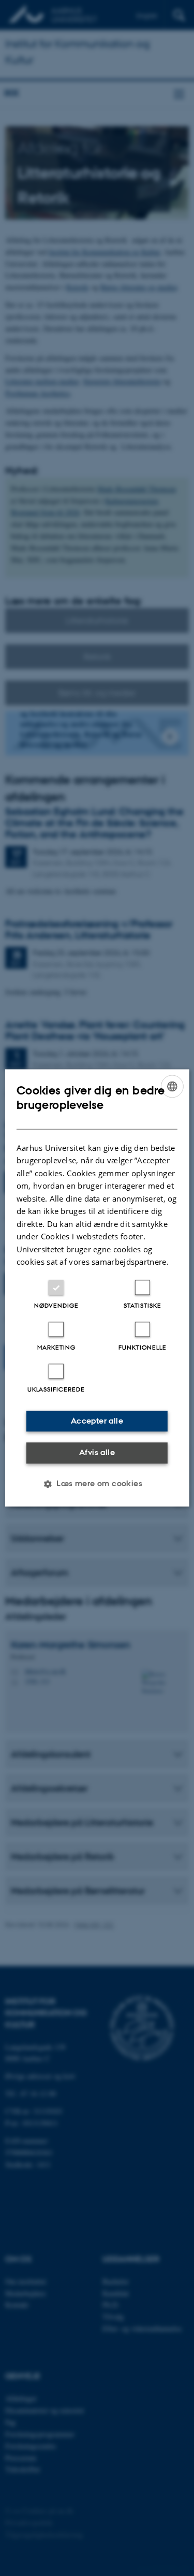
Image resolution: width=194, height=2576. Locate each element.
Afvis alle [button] (97, 1452)
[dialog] (97, 1288)
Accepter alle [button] (97, 1421)
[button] (97, 1484)
